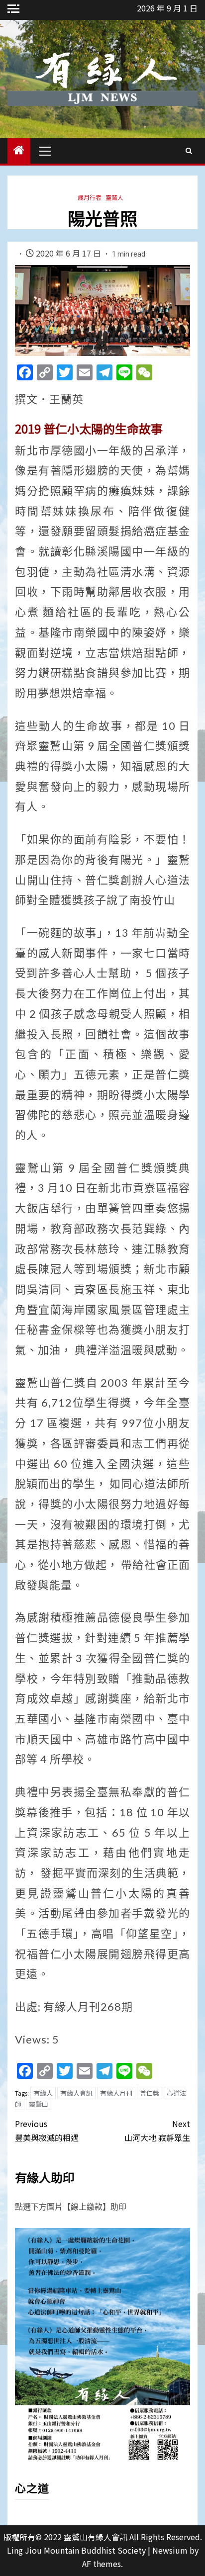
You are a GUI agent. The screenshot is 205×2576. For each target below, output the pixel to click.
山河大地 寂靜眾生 (157, 2130)
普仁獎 (150, 2093)
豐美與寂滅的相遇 (47, 2130)
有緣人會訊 (76, 2093)
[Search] (189, 151)
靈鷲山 (39, 2104)
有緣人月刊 (116, 2093)
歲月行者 (90, 197)
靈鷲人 (114, 197)
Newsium (170, 2550)
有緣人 (43, 2093)
